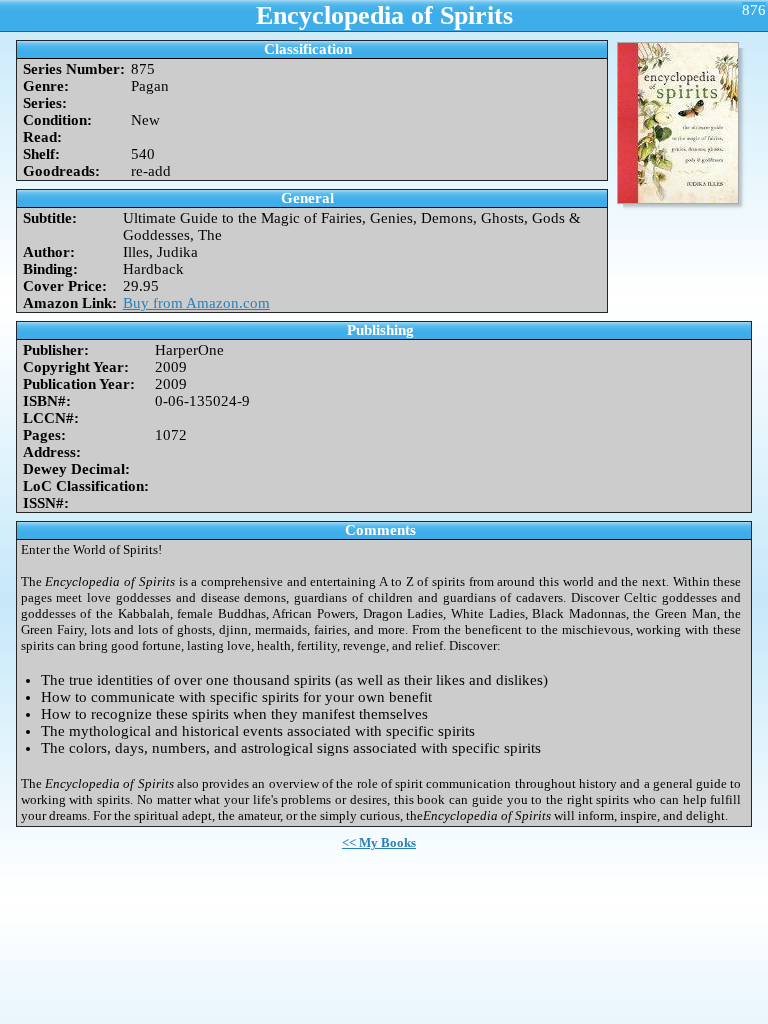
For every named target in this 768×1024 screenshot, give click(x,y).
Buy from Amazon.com (196, 303)
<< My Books (379, 842)
